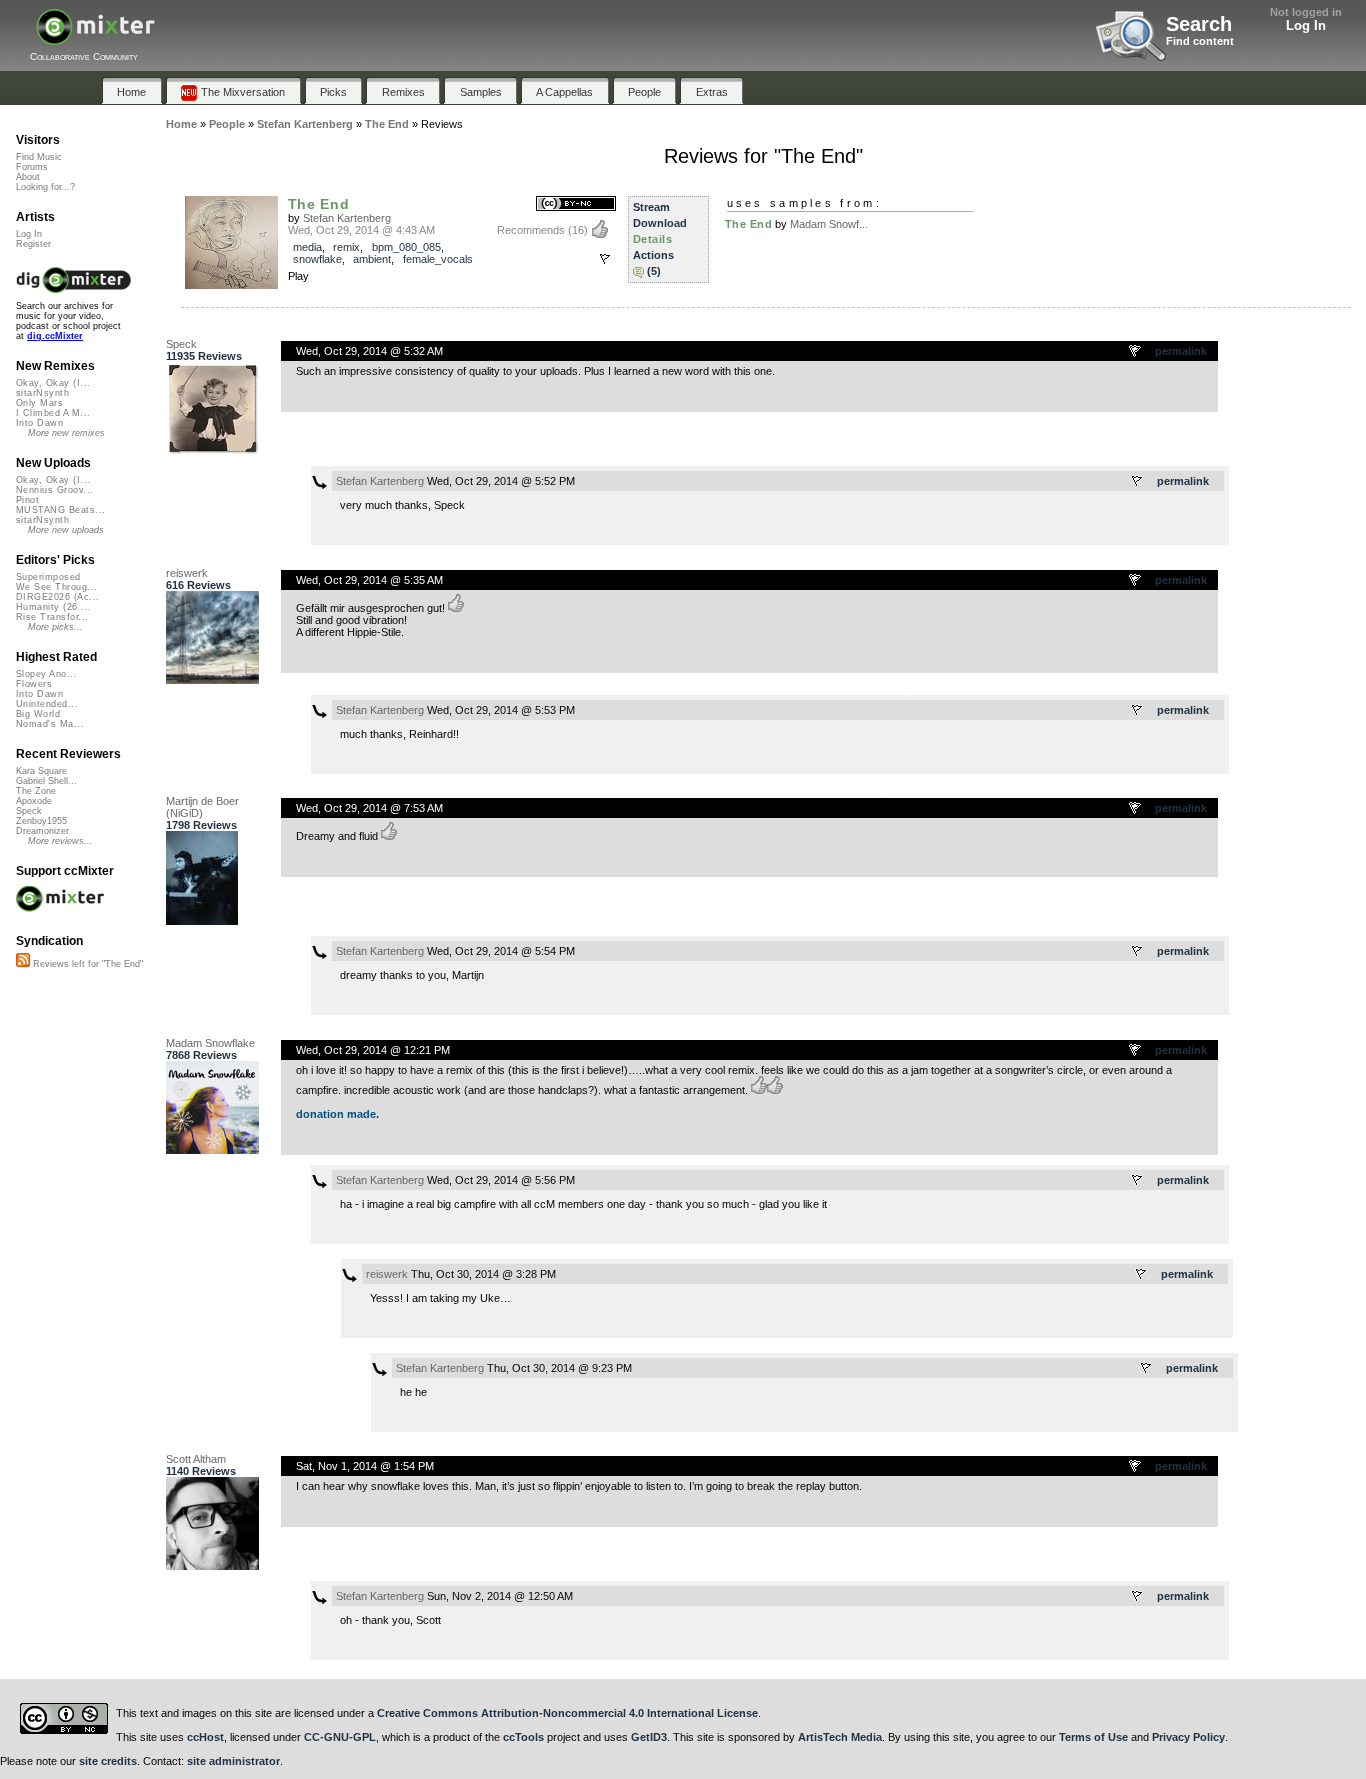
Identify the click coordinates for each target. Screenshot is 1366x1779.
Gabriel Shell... (46, 781)
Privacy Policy (1188, 1737)
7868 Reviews (201, 1055)
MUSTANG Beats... (60, 510)
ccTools (523, 1737)
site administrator (233, 1761)
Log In (1306, 25)
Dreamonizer (42, 831)
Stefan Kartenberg (347, 218)
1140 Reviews (201, 1471)
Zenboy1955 (41, 821)
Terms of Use (1093, 1737)
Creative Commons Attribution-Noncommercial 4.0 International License (567, 1713)
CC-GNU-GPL (340, 1737)
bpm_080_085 (406, 247)
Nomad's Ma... (50, 724)
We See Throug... (56, 587)
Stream (651, 207)
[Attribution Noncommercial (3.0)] (576, 204)
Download (660, 223)
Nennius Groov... (54, 490)
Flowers (34, 684)
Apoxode (34, 801)
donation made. (337, 1114)
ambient (372, 259)
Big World (38, 714)
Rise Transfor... (52, 617)
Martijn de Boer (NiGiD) (202, 807)
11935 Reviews (204, 356)
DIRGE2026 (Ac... (57, 597)
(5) (654, 271)
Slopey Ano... (46, 674)
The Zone (36, 791)
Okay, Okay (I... (53, 383)
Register (33, 244)
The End (319, 204)
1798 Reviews (201, 825)
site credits (108, 1761)
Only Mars (39, 403)
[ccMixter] (95, 37)
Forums (32, 167)
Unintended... (47, 704)
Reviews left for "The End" (86, 964)
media (307, 247)
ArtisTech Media (840, 1737)
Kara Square (41, 771)
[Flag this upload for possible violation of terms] (605, 259)
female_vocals (438, 259)
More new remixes (66, 433)
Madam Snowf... (829, 224)
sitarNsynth (42, 393)
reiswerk (187, 573)
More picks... (55, 627)
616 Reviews (198, 585)
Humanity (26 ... (53, 607)
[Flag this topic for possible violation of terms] (1136, 352)
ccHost (205, 1737)
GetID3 (649, 1737)
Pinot (27, 500)
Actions (653, 255)
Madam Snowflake (210, 1043)
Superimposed (48, 577)
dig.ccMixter (55, 336)
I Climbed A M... (53, 413)
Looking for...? (45, 187)
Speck (181, 344)
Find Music (39, 157)
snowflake (317, 259)
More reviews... (60, 841)
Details (653, 239)
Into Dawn (39, 423)
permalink (1181, 351)
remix (346, 247)
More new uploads (66, 530)
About (28, 177)
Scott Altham (196, 1459)
